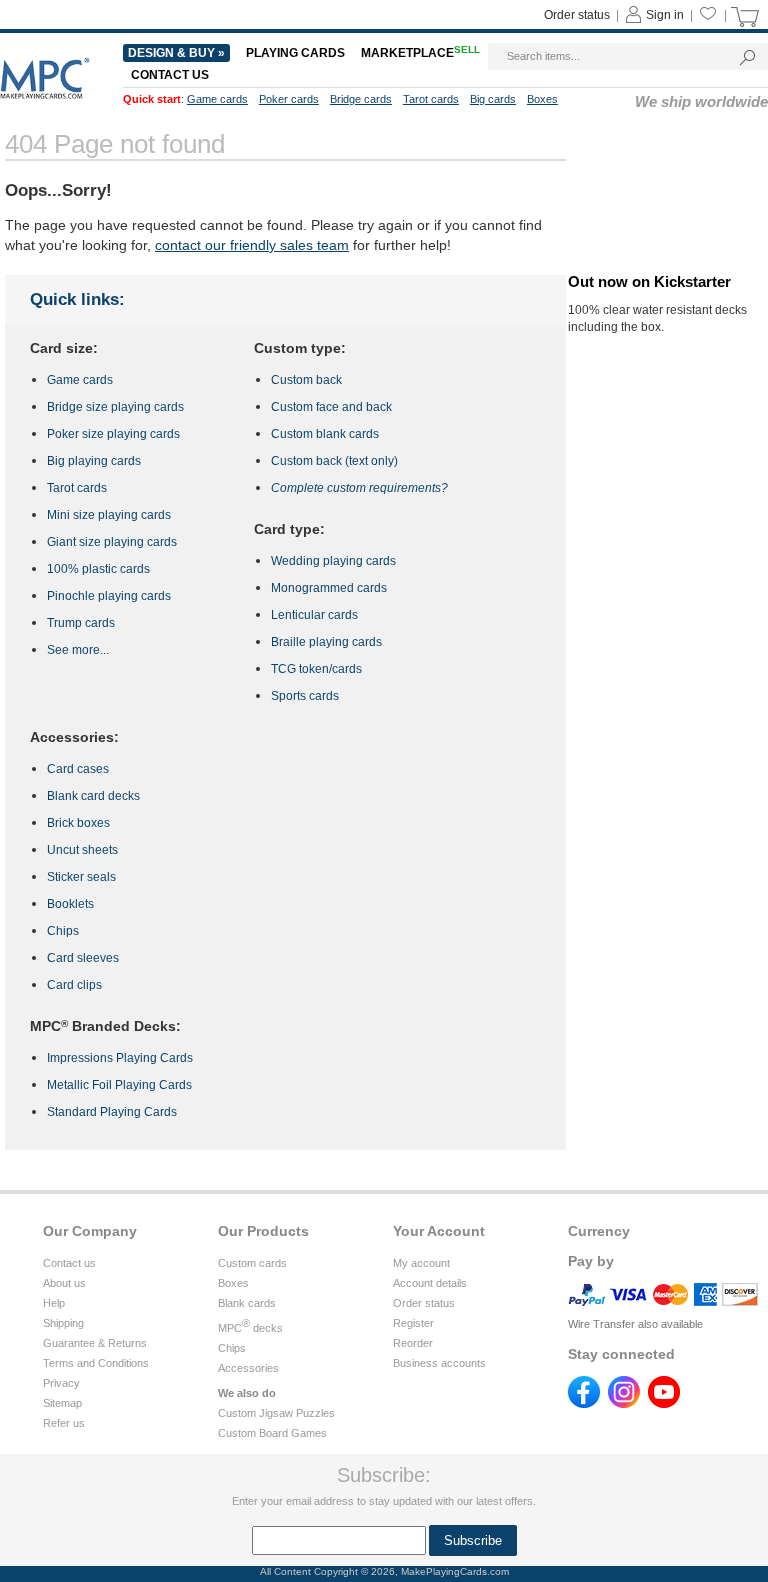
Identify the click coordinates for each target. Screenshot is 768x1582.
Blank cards (247, 1303)
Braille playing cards (326, 642)
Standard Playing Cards (112, 1112)
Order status (424, 1303)
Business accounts (439, 1363)
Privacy (61, 1383)
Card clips (74, 985)
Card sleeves (83, 958)
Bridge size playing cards (115, 407)
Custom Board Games (272, 1433)
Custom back (306, 380)
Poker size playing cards (113, 434)
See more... (78, 650)
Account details (430, 1283)
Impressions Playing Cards (120, 1058)
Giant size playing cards (112, 542)
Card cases (78, 769)
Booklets (70, 904)
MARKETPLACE (420, 53)
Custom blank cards (325, 434)
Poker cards (289, 99)
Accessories (248, 1368)
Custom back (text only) (334, 461)
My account (421, 1263)
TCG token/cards (316, 669)
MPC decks (250, 1328)
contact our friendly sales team (252, 245)
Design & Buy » (176, 53)
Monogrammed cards (329, 588)
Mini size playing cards (109, 515)
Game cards (80, 380)
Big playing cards (94, 461)
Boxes (233, 1283)
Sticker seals (81, 877)
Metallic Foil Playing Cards (119, 1085)
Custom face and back (331, 407)
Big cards (493, 99)
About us (64, 1283)
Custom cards (252, 1263)
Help (54, 1303)
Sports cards (305, 696)
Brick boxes (78, 823)
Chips (63, 931)
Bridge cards (361, 99)
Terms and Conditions (96, 1363)
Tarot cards (77, 488)
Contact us (69, 1263)
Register (413, 1323)
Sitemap (62, 1403)
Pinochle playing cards (109, 596)
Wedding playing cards (333, 561)
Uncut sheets (82, 850)
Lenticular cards (314, 615)
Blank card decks (93, 796)
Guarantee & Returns (95, 1343)
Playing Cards (295, 53)
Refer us (64, 1423)
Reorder (413, 1343)
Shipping (63, 1323)
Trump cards (81, 623)
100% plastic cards (98, 569)
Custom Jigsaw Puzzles (276, 1413)
